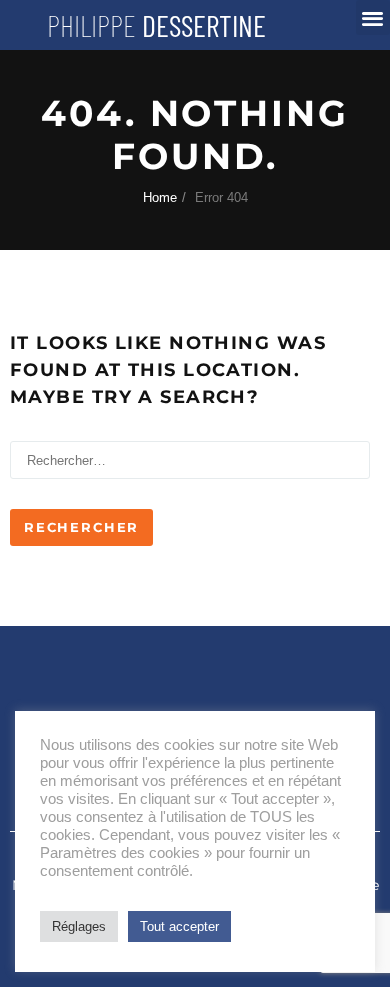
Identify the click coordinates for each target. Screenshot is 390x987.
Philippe (156, 25)
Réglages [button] (79, 926)
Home (160, 197)
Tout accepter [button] (179, 926)
